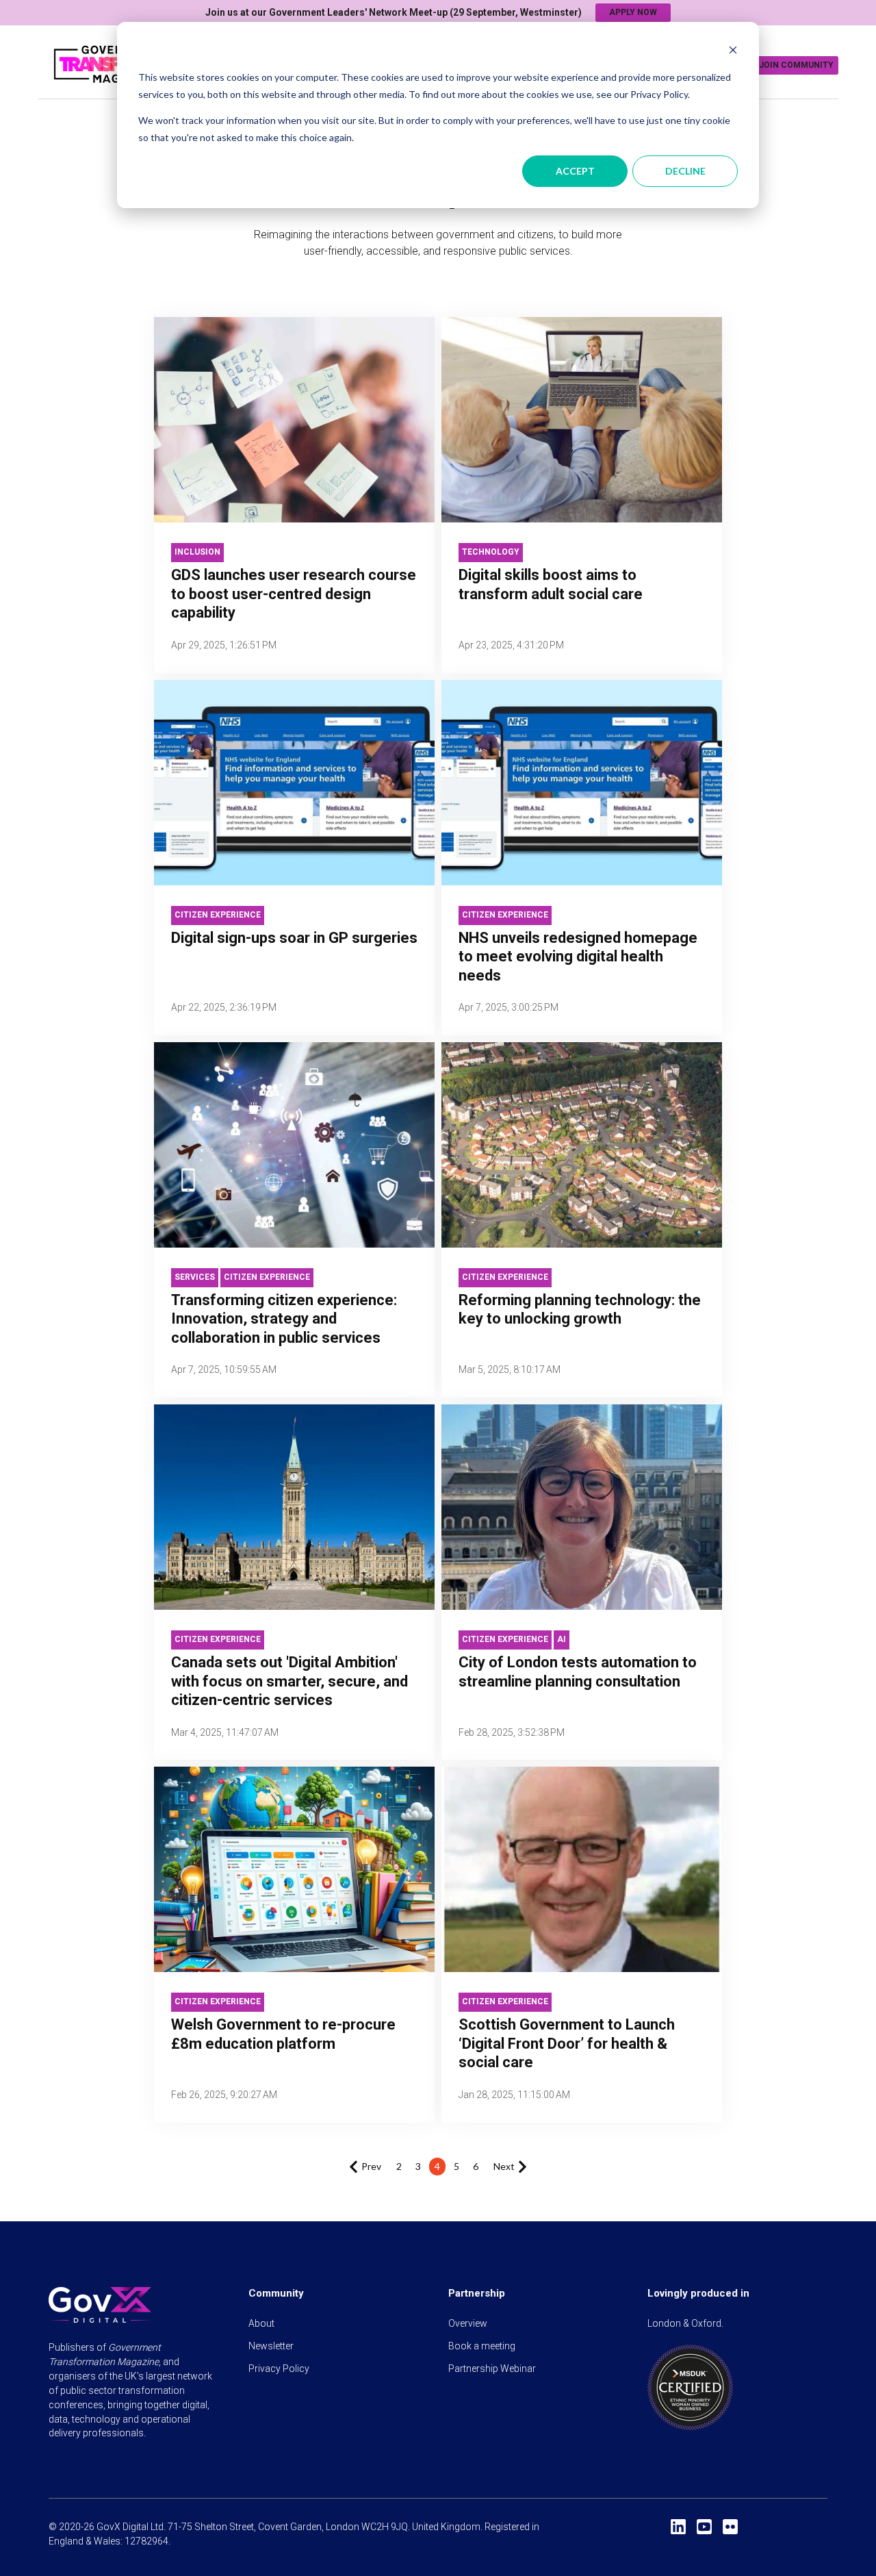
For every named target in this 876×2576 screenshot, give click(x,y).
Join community (796, 65)
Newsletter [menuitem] (271, 2346)
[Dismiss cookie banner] (733, 52)
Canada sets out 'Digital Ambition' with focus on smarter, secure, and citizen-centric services (289, 1681)
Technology (491, 552)
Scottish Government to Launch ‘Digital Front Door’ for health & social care (567, 2043)
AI (562, 1639)
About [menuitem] (261, 2323)
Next (504, 2166)
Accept (575, 171)
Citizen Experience (218, 915)
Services (195, 1277)
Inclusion (197, 552)
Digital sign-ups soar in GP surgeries (294, 938)
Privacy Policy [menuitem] (279, 2369)
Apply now (633, 12)
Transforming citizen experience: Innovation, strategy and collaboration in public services (284, 1319)
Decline (685, 171)
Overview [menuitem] (468, 2323)
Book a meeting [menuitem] (482, 2346)
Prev (371, 2166)
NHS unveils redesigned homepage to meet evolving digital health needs (578, 957)
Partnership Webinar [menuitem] (492, 2369)
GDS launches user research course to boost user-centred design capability (294, 594)
